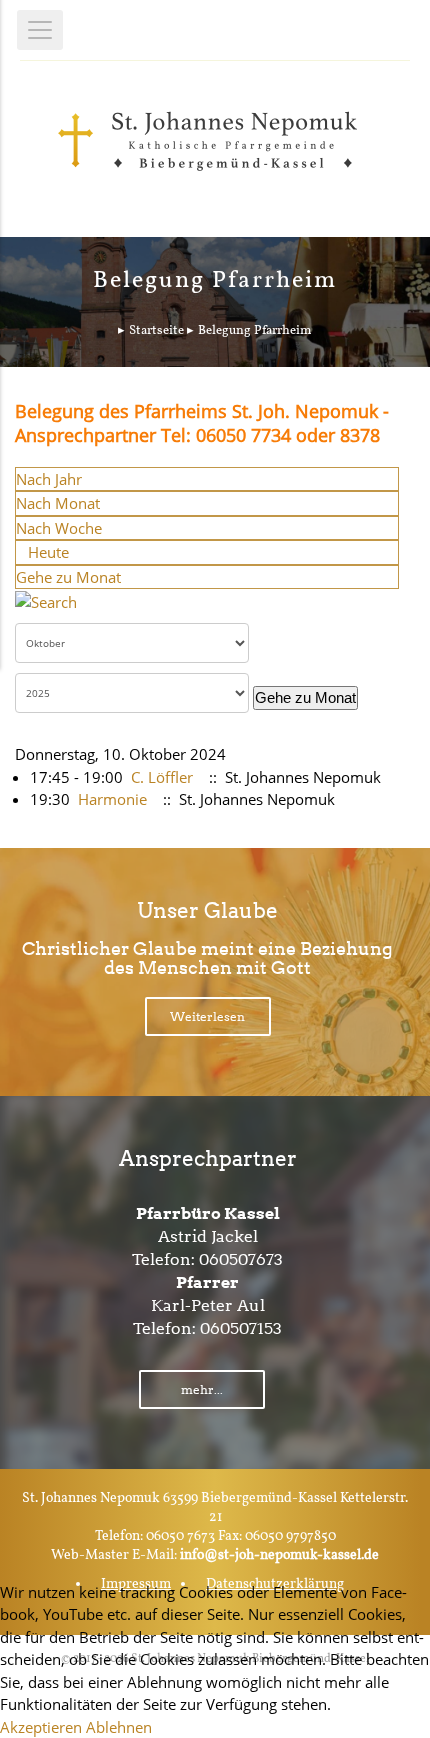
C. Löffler (162, 777)
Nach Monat (58, 503)
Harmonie (112, 799)
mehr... (202, 1389)
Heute (48, 552)
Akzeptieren (41, 1727)
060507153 (241, 1328)
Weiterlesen (207, 1016)
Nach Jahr (49, 479)
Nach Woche (59, 528)
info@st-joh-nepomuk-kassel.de (279, 1555)
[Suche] (46, 600)
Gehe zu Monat (68, 577)
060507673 (241, 1259)
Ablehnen (119, 1727)
